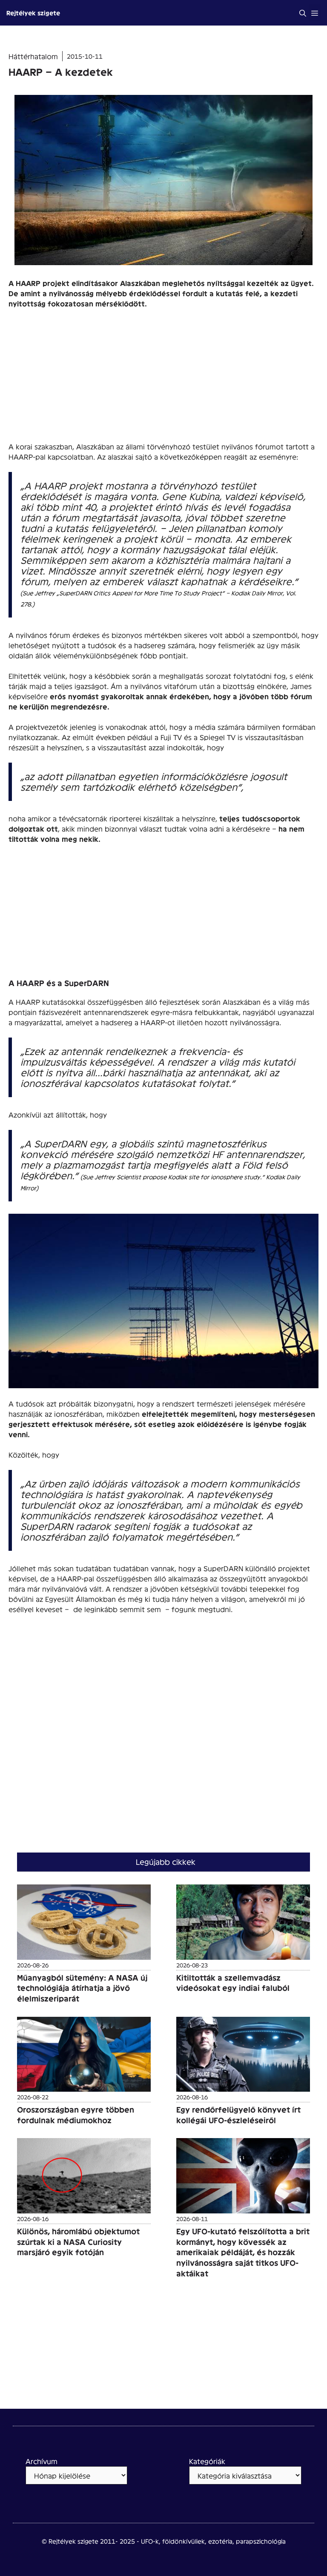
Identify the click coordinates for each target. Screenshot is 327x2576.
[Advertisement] (163, 378)
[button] (303, 13)
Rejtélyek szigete (33, 13)
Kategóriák (207, 2461)
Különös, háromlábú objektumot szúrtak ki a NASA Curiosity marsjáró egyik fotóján (78, 2241)
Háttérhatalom (33, 56)
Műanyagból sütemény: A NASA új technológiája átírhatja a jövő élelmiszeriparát (82, 1988)
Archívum (42, 2461)
